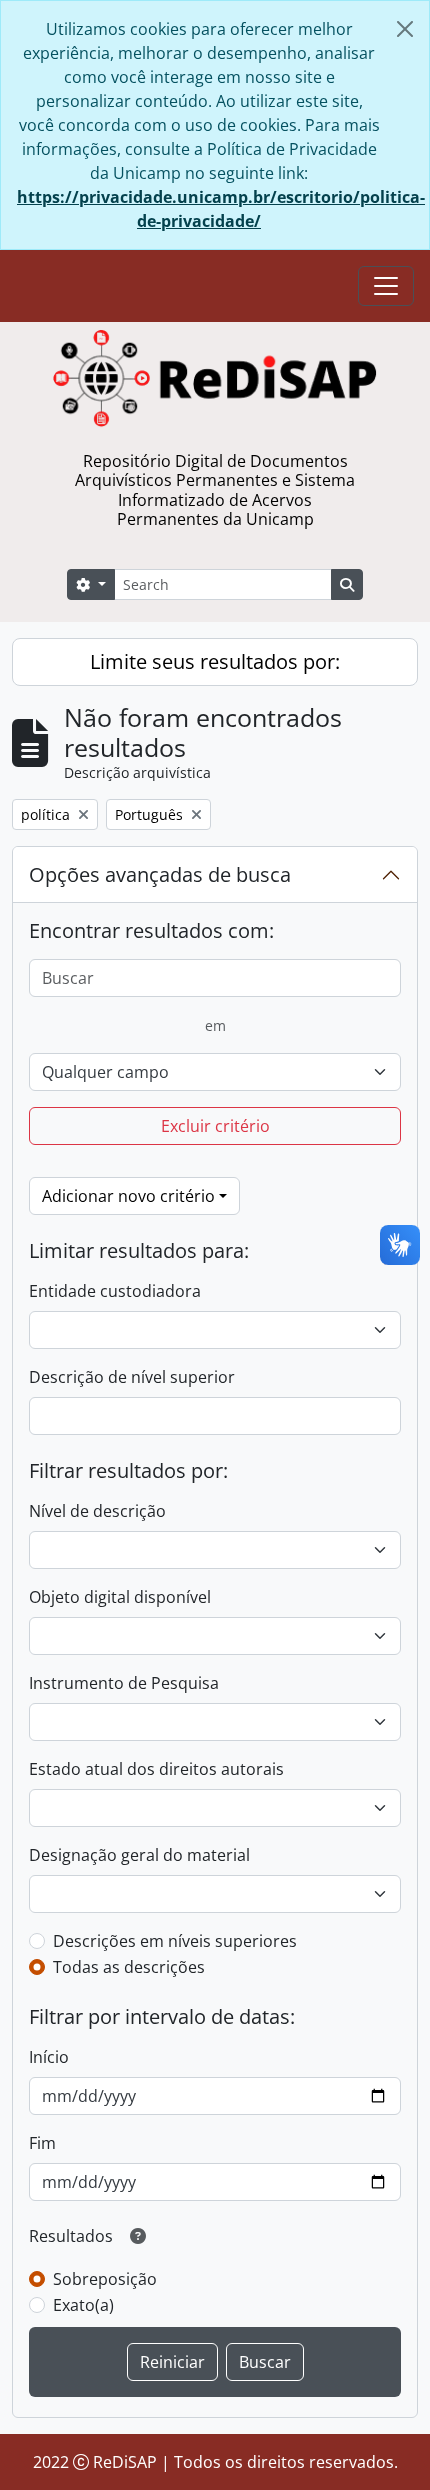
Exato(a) (83, 2305)
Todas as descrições (129, 1967)
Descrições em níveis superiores (175, 1941)
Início (49, 2057)
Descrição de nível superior (132, 1377)
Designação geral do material (139, 1855)
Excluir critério (215, 1126)
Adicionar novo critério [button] (128, 1196)
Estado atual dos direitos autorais (156, 1769)
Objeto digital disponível (120, 1597)
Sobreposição (105, 2279)
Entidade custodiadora (115, 1291)
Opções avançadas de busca (160, 874)
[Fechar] (405, 29)
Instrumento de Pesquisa (124, 1683)
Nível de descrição (97, 1511)
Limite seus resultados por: (215, 661)
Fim (42, 2143)
